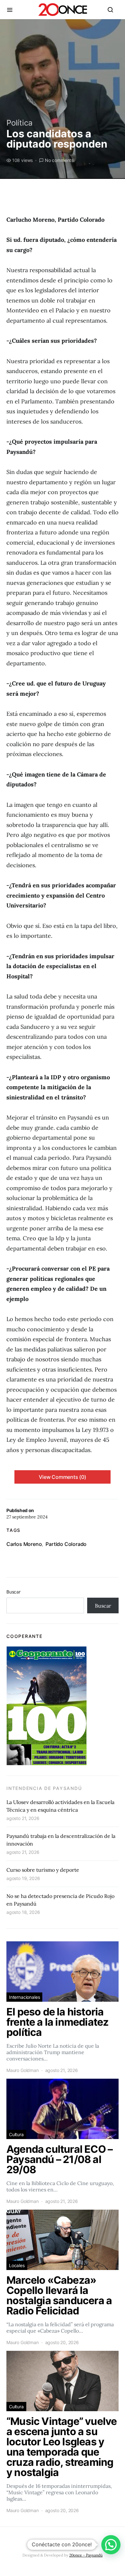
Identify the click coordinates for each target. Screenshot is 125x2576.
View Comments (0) (63, 1477)
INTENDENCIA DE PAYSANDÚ (44, 1788)
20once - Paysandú (86, 2555)
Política (20, 123)
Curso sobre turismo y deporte (43, 1870)
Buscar (13, 1592)
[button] (111, 2545)
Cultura (16, 2134)
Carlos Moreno (24, 1544)
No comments (59, 160)
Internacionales (24, 1997)
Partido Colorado (66, 1544)
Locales (17, 2265)
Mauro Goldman (23, 2070)
